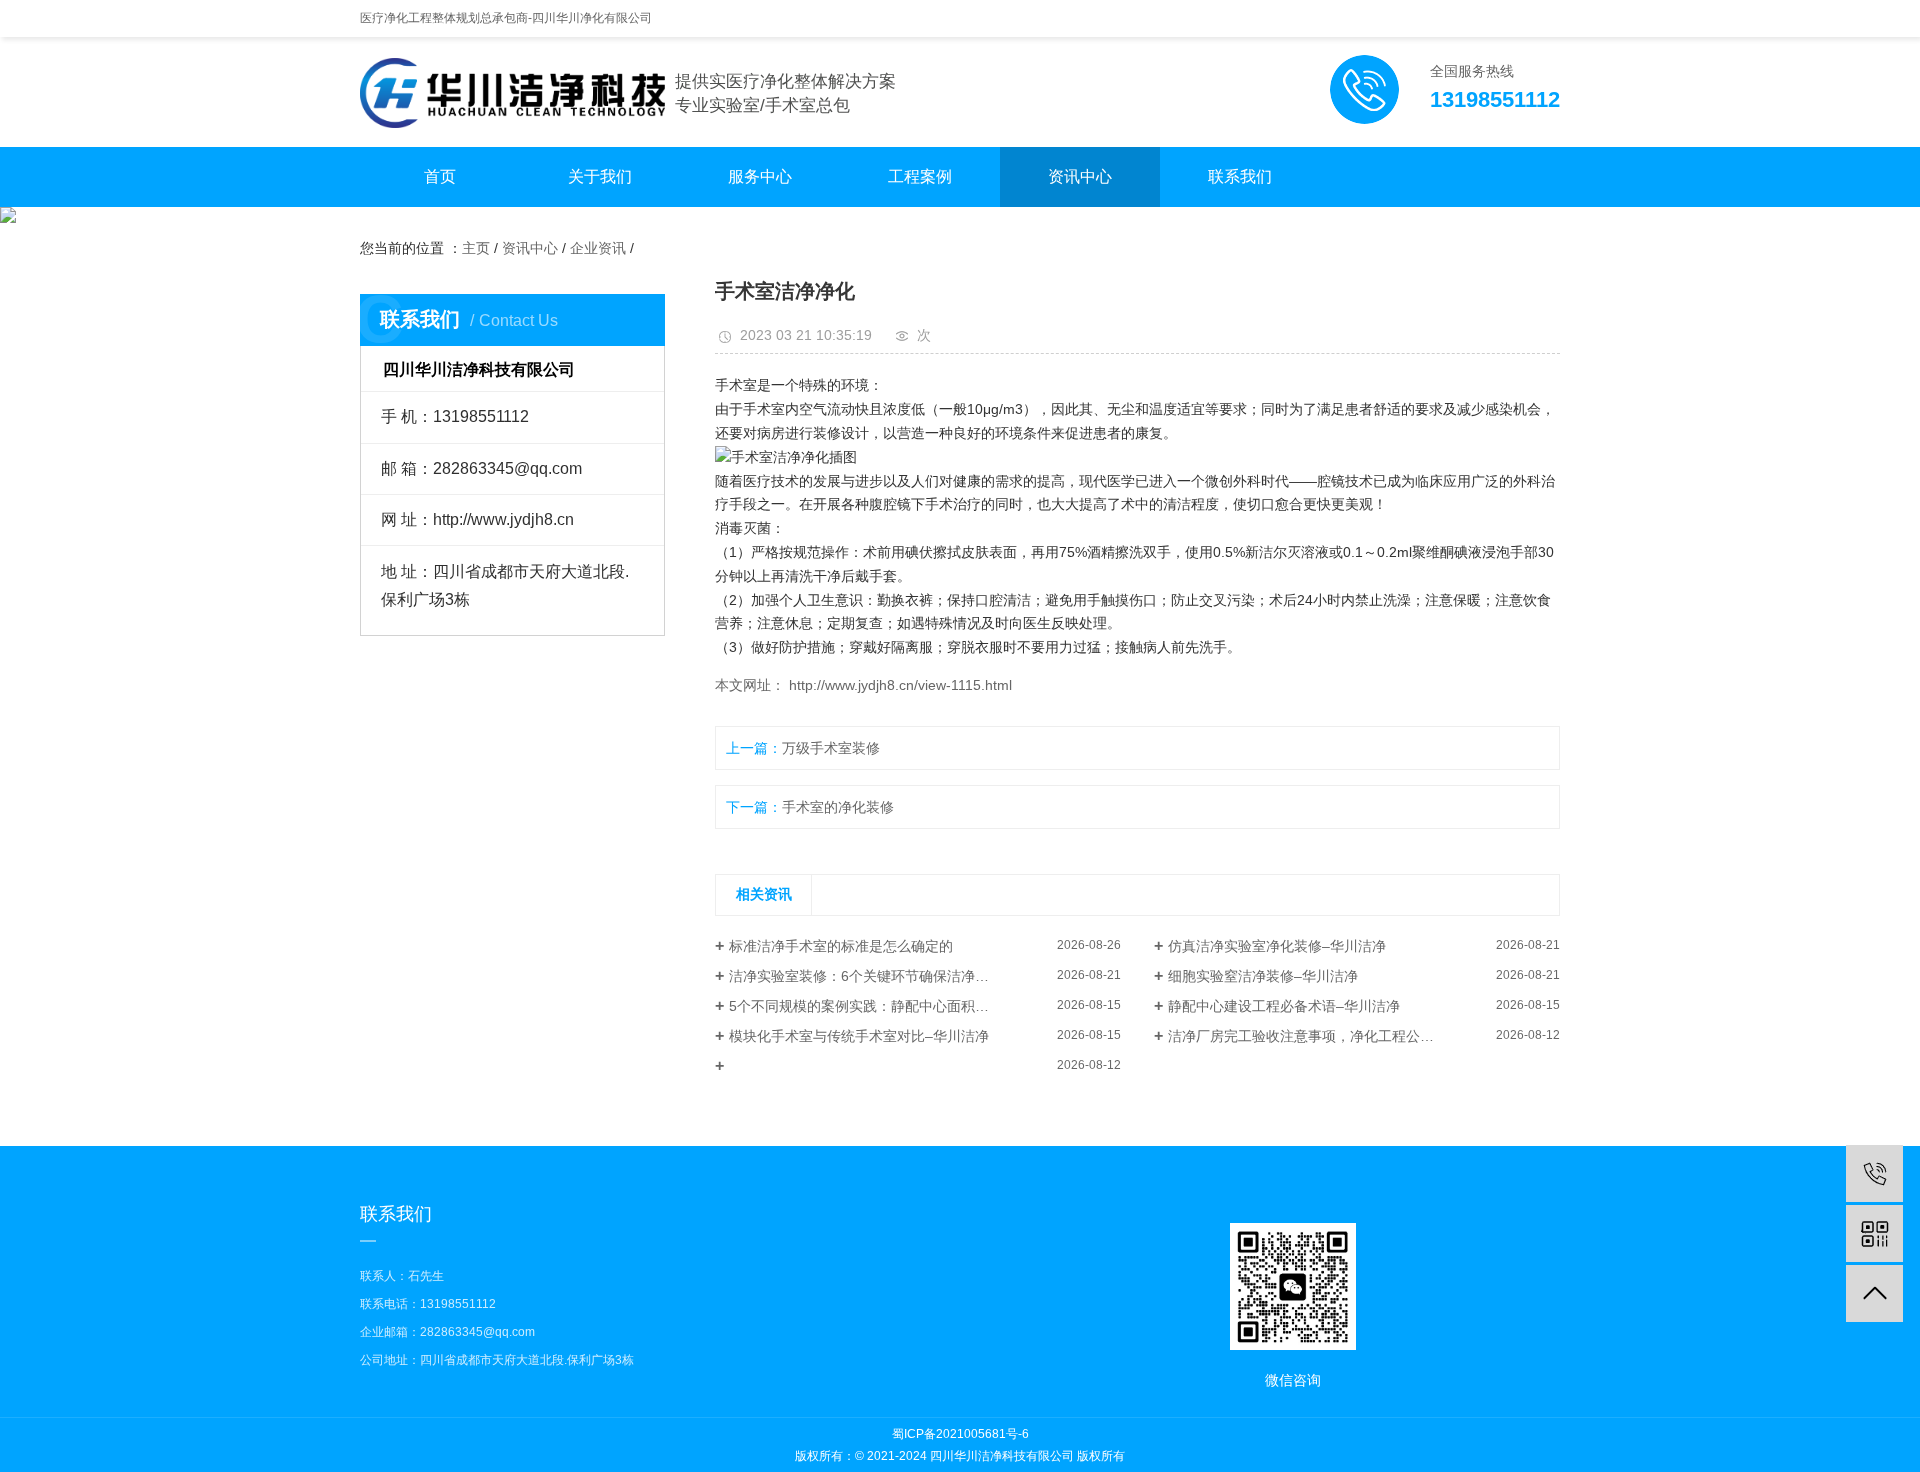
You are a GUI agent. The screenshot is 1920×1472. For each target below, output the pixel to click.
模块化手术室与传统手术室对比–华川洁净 (859, 1036)
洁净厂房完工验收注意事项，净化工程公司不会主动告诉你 (1350, 1036)
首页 (440, 176)
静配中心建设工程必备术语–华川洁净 (1284, 1006)
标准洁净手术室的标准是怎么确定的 (841, 946)
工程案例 (920, 176)
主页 (476, 248)
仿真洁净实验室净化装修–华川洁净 (1277, 946)
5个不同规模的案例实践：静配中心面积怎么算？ (880, 1006)
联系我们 (1240, 176)
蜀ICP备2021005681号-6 (960, 1434)
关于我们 (600, 176)
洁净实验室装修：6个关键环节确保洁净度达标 (873, 976)
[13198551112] (1874, 1173)
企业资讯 (598, 248)
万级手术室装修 (831, 748)
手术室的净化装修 (838, 807)
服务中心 (760, 176)
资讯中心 (1080, 176)
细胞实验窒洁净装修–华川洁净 (1263, 976)
